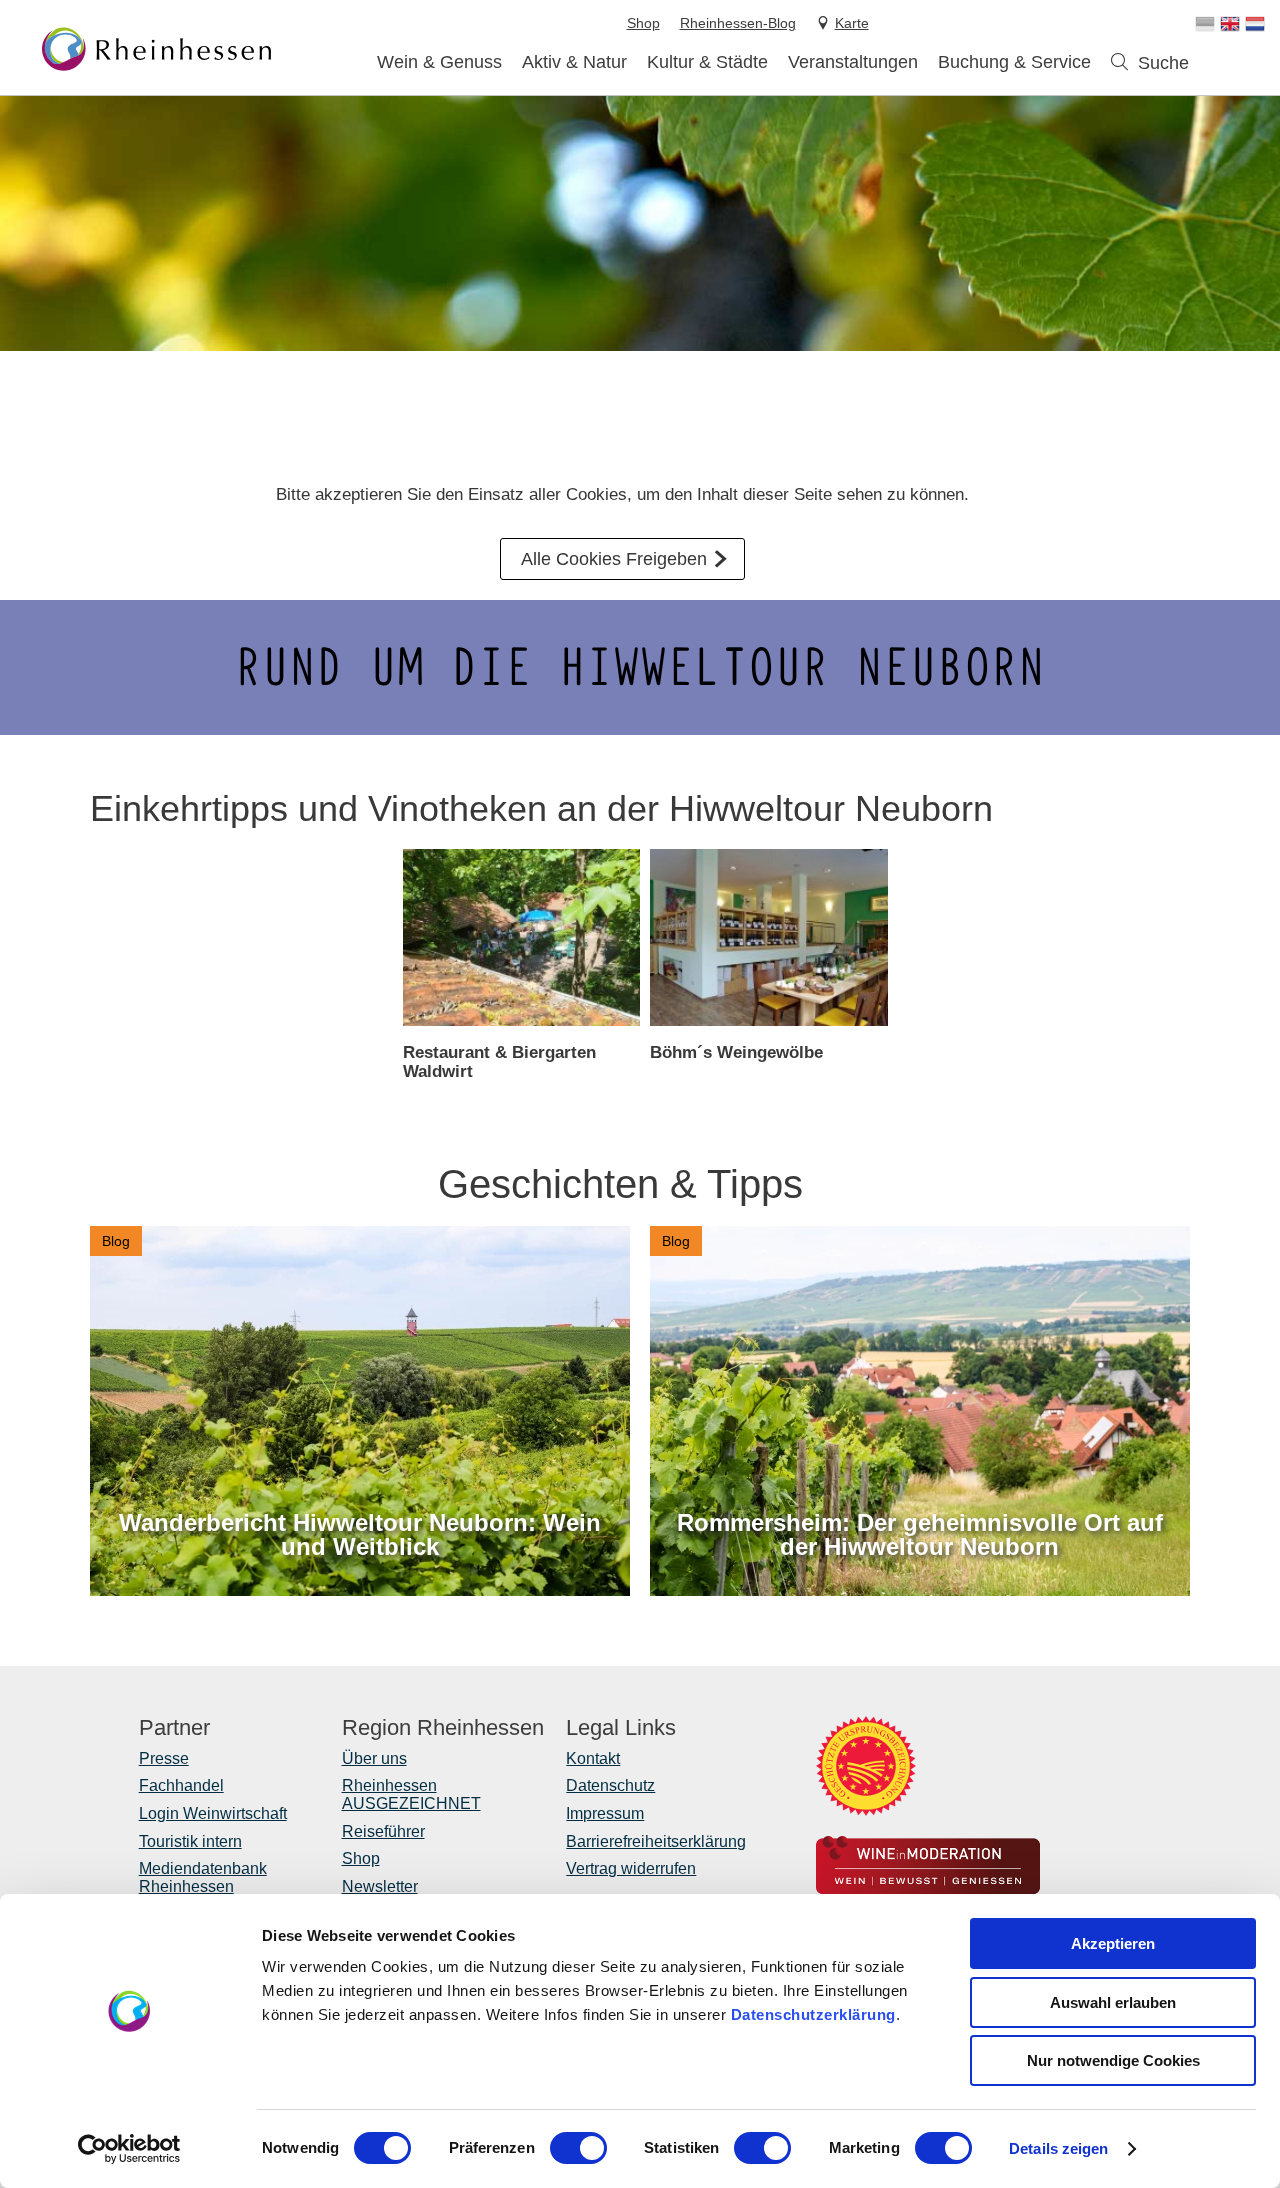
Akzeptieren (1113, 1943)
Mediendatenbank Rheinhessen (203, 1877)
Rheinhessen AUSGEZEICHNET (411, 1794)
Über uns (374, 1758)
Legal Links (621, 1728)
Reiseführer (383, 1831)
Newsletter (380, 1886)
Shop (361, 1858)
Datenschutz (610, 1785)
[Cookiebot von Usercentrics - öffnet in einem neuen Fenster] (129, 2149)
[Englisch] (1230, 24)
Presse (164, 1758)
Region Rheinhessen (443, 1728)
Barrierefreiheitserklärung (656, 1841)
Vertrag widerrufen (631, 1868)
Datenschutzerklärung (813, 2014)
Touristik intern (190, 1841)
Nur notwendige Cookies (1113, 2060)
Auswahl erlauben (1113, 2002)
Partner (174, 1728)
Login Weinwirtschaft (213, 1813)
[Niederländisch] (1255, 24)
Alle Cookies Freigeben (614, 559)
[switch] (578, 2148)
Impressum (605, 1813)
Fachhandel (181, 1785)
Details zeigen (1058, 2148)
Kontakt (593, 1758)
